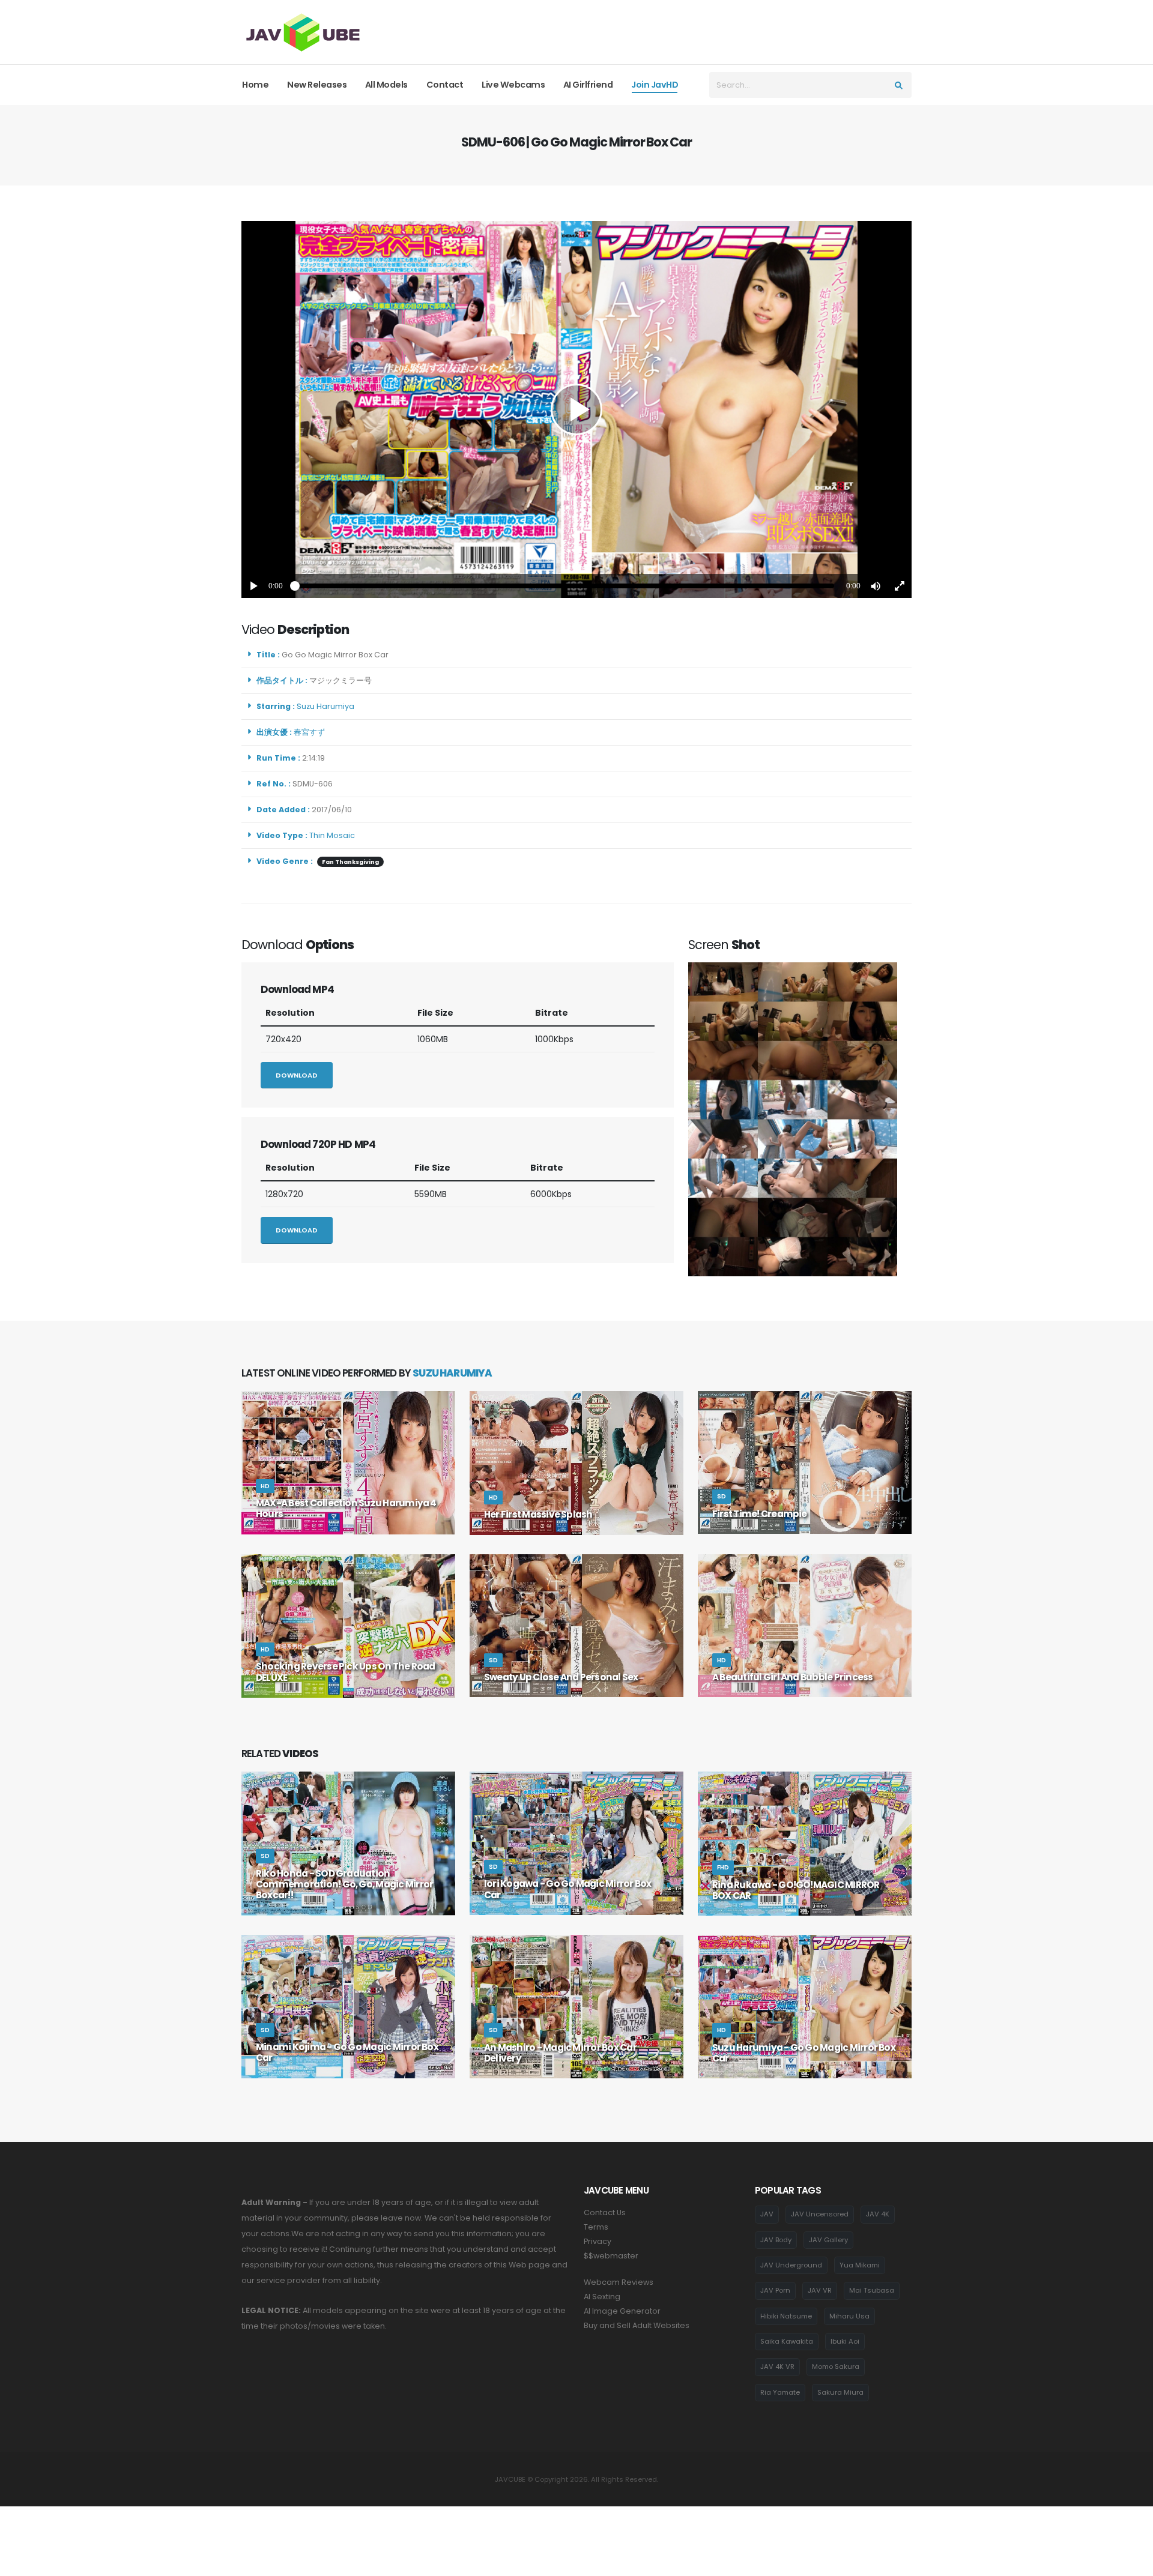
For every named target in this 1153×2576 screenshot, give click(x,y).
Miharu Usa (849, 2316)
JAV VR (820, 2290)
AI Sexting (602, 2297)
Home (255, 85)
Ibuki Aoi (845, 2341)
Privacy (598, 2241)
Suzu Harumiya (327, 706)
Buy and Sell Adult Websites (637, 2325)
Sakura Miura (840, 2392)
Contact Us (605, 2213)
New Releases (317, 85)
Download (297, 1075)
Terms (596, 2227)
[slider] (564, 586)
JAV (767, 2214)
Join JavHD (655, 85)
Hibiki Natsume (786, 2316)
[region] (576, 409)
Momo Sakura (836, 2366)
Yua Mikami (860, 2265)
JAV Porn (775, 2290)
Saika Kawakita (787, 2341)
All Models (386, 85)
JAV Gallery (828, 2240)
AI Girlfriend (588, 85)
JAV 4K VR (777, 2366)
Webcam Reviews (619, 2282)
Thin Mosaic (332, 835)
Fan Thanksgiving (350, 862)
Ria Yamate (780, 2392)
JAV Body (776, 2240)
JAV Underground (791, 2265)
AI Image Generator (622, 2311)
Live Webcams (513, 85)
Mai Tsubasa (872, 2290)
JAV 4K (878, 2214)
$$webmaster (611, 2256)
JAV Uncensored (820, 2214)
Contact (445, 85)
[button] (876, 586)
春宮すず (311, 732)
